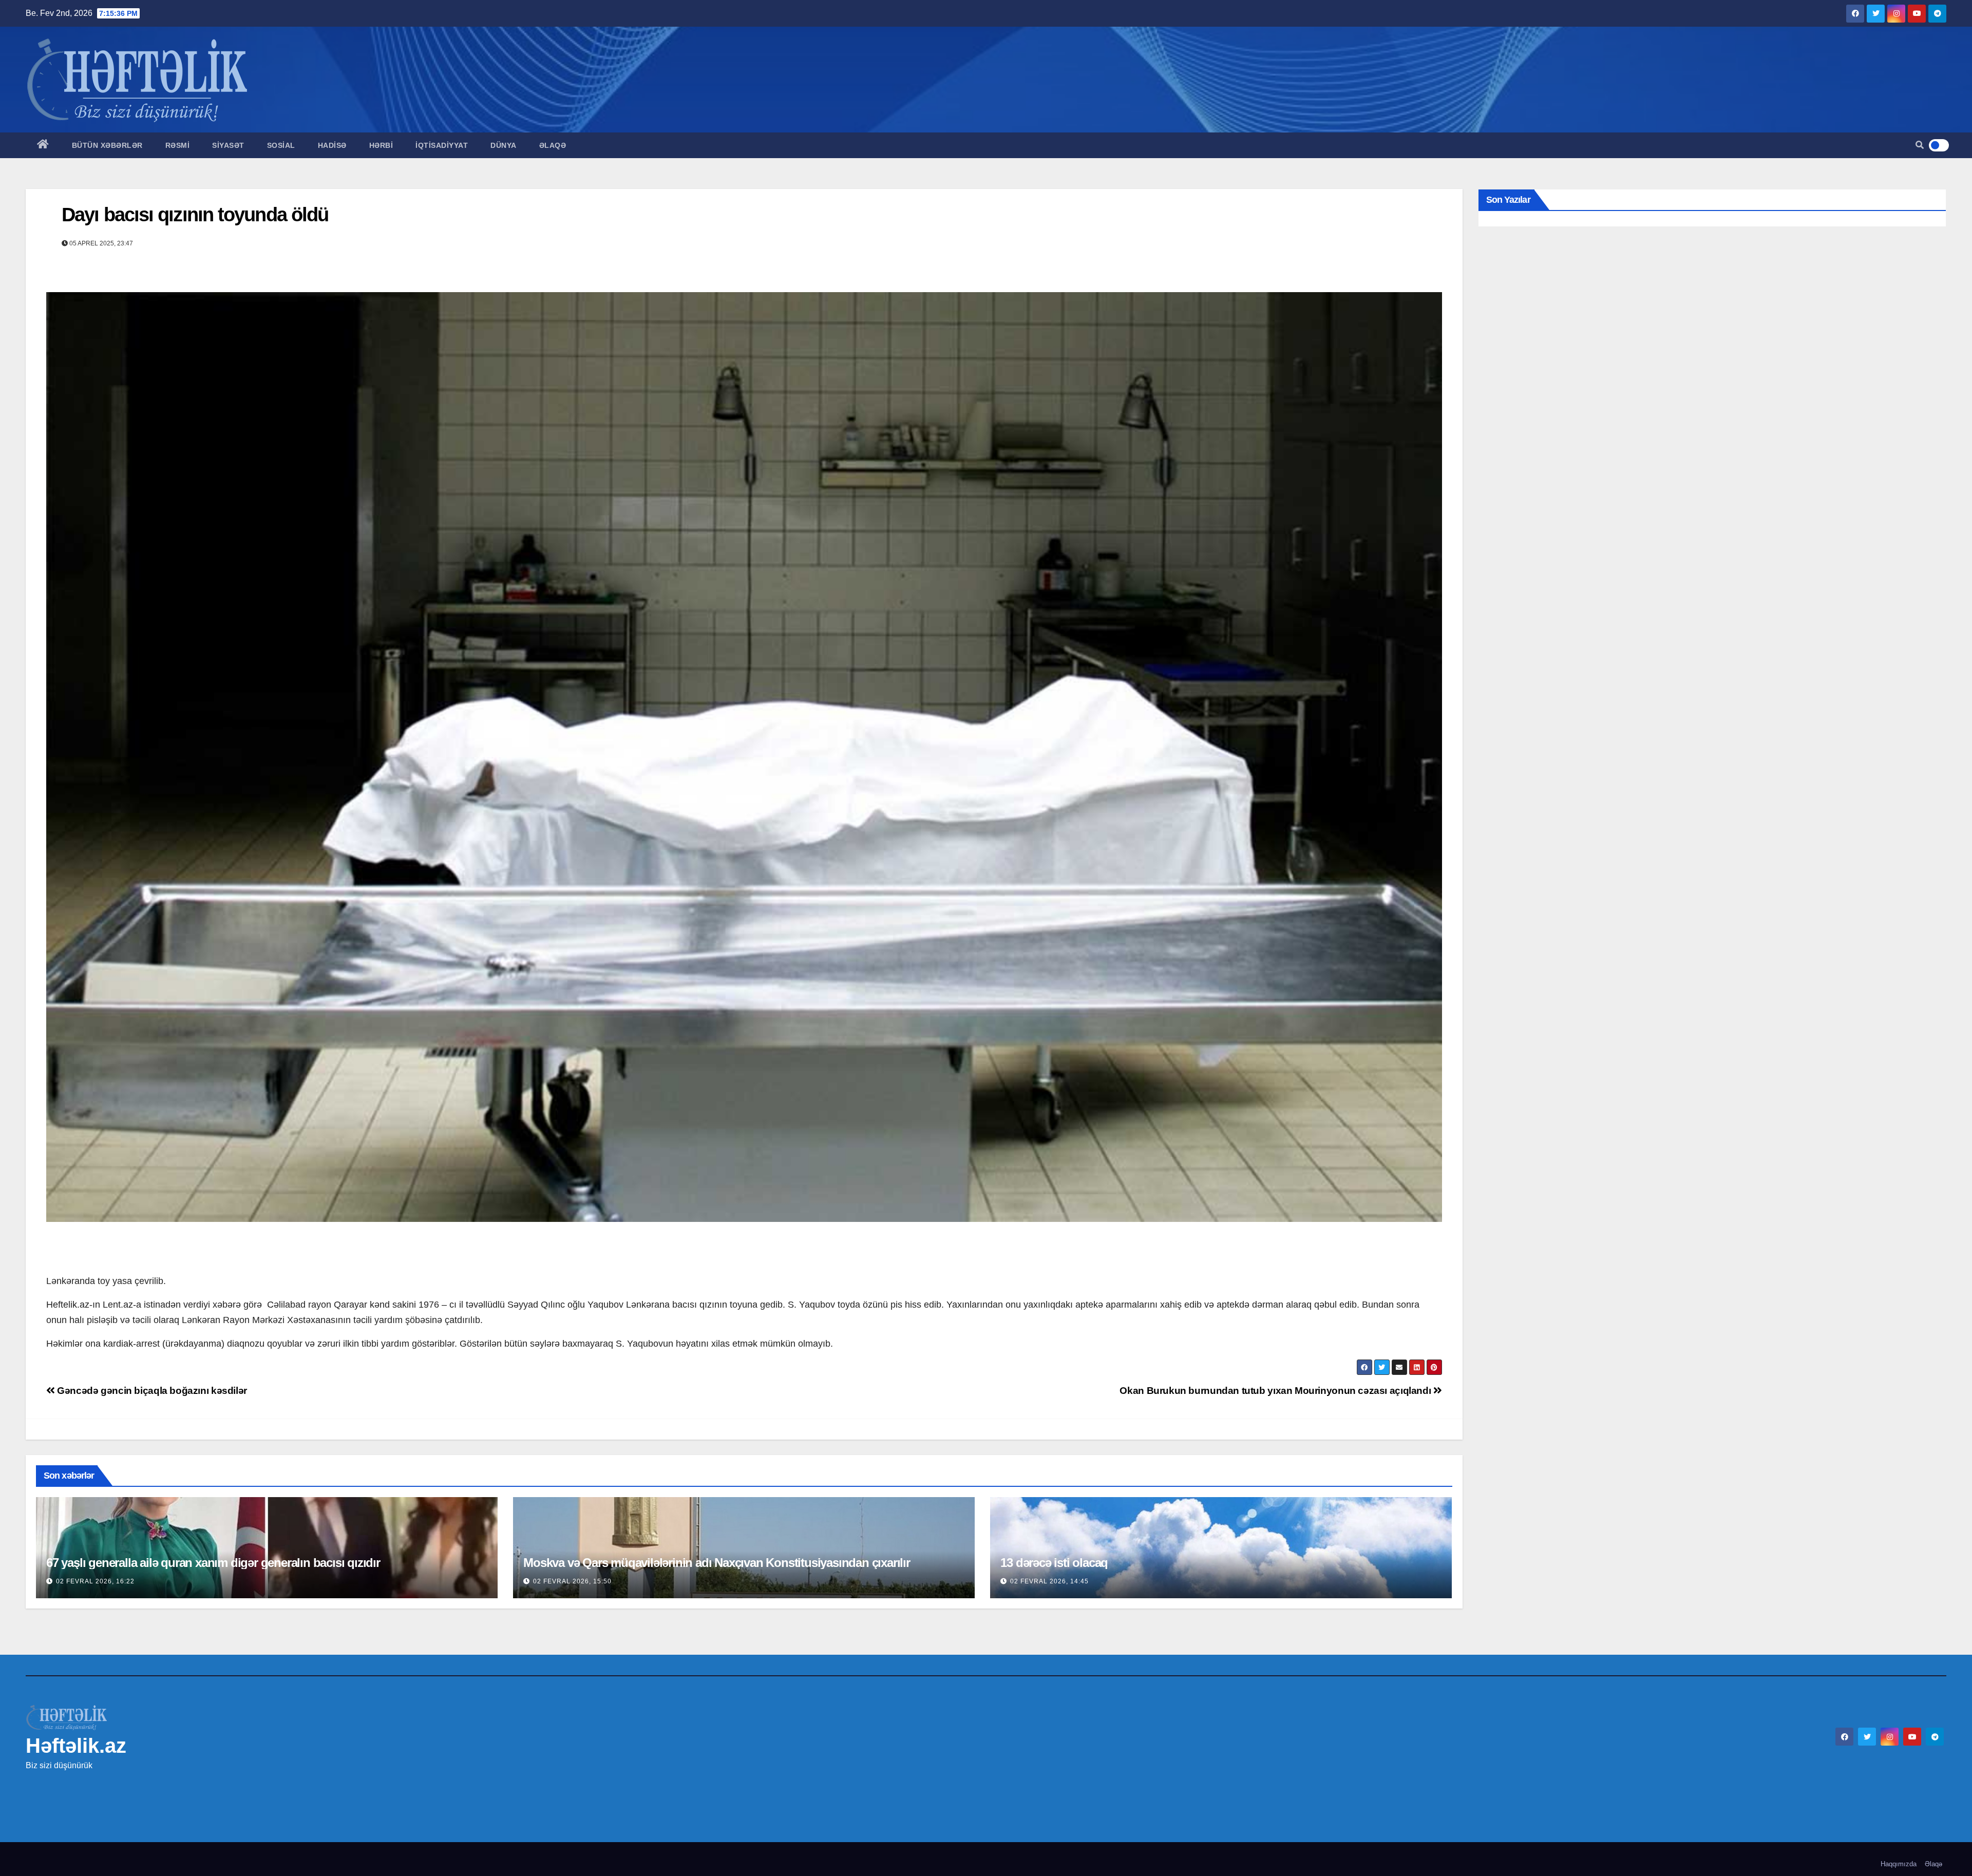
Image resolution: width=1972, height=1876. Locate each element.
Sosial (281, 145)
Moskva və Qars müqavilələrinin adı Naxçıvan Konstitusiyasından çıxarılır (717, 1563)
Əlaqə (553, 145)
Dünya (504, 145)
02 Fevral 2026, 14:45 (1049, 1581)
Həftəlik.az (76, 1746)
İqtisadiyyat (442, 145)
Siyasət (228, 145)
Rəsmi (178, 145)
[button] (1920, 145)
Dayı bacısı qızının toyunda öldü (195, 215)
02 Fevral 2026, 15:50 (572, 1581)
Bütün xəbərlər (107, 145)
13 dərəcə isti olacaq (1054, 1563)
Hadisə (332, 145)
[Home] (43, 145)
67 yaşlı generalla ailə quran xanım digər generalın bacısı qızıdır (213, 1563)
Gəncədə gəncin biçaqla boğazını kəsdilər (151, 1391)
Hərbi (381, 145)
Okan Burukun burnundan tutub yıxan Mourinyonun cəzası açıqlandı (1276, 1391)
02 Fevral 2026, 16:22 (95, 1581)
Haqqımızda (1899, 1864)
